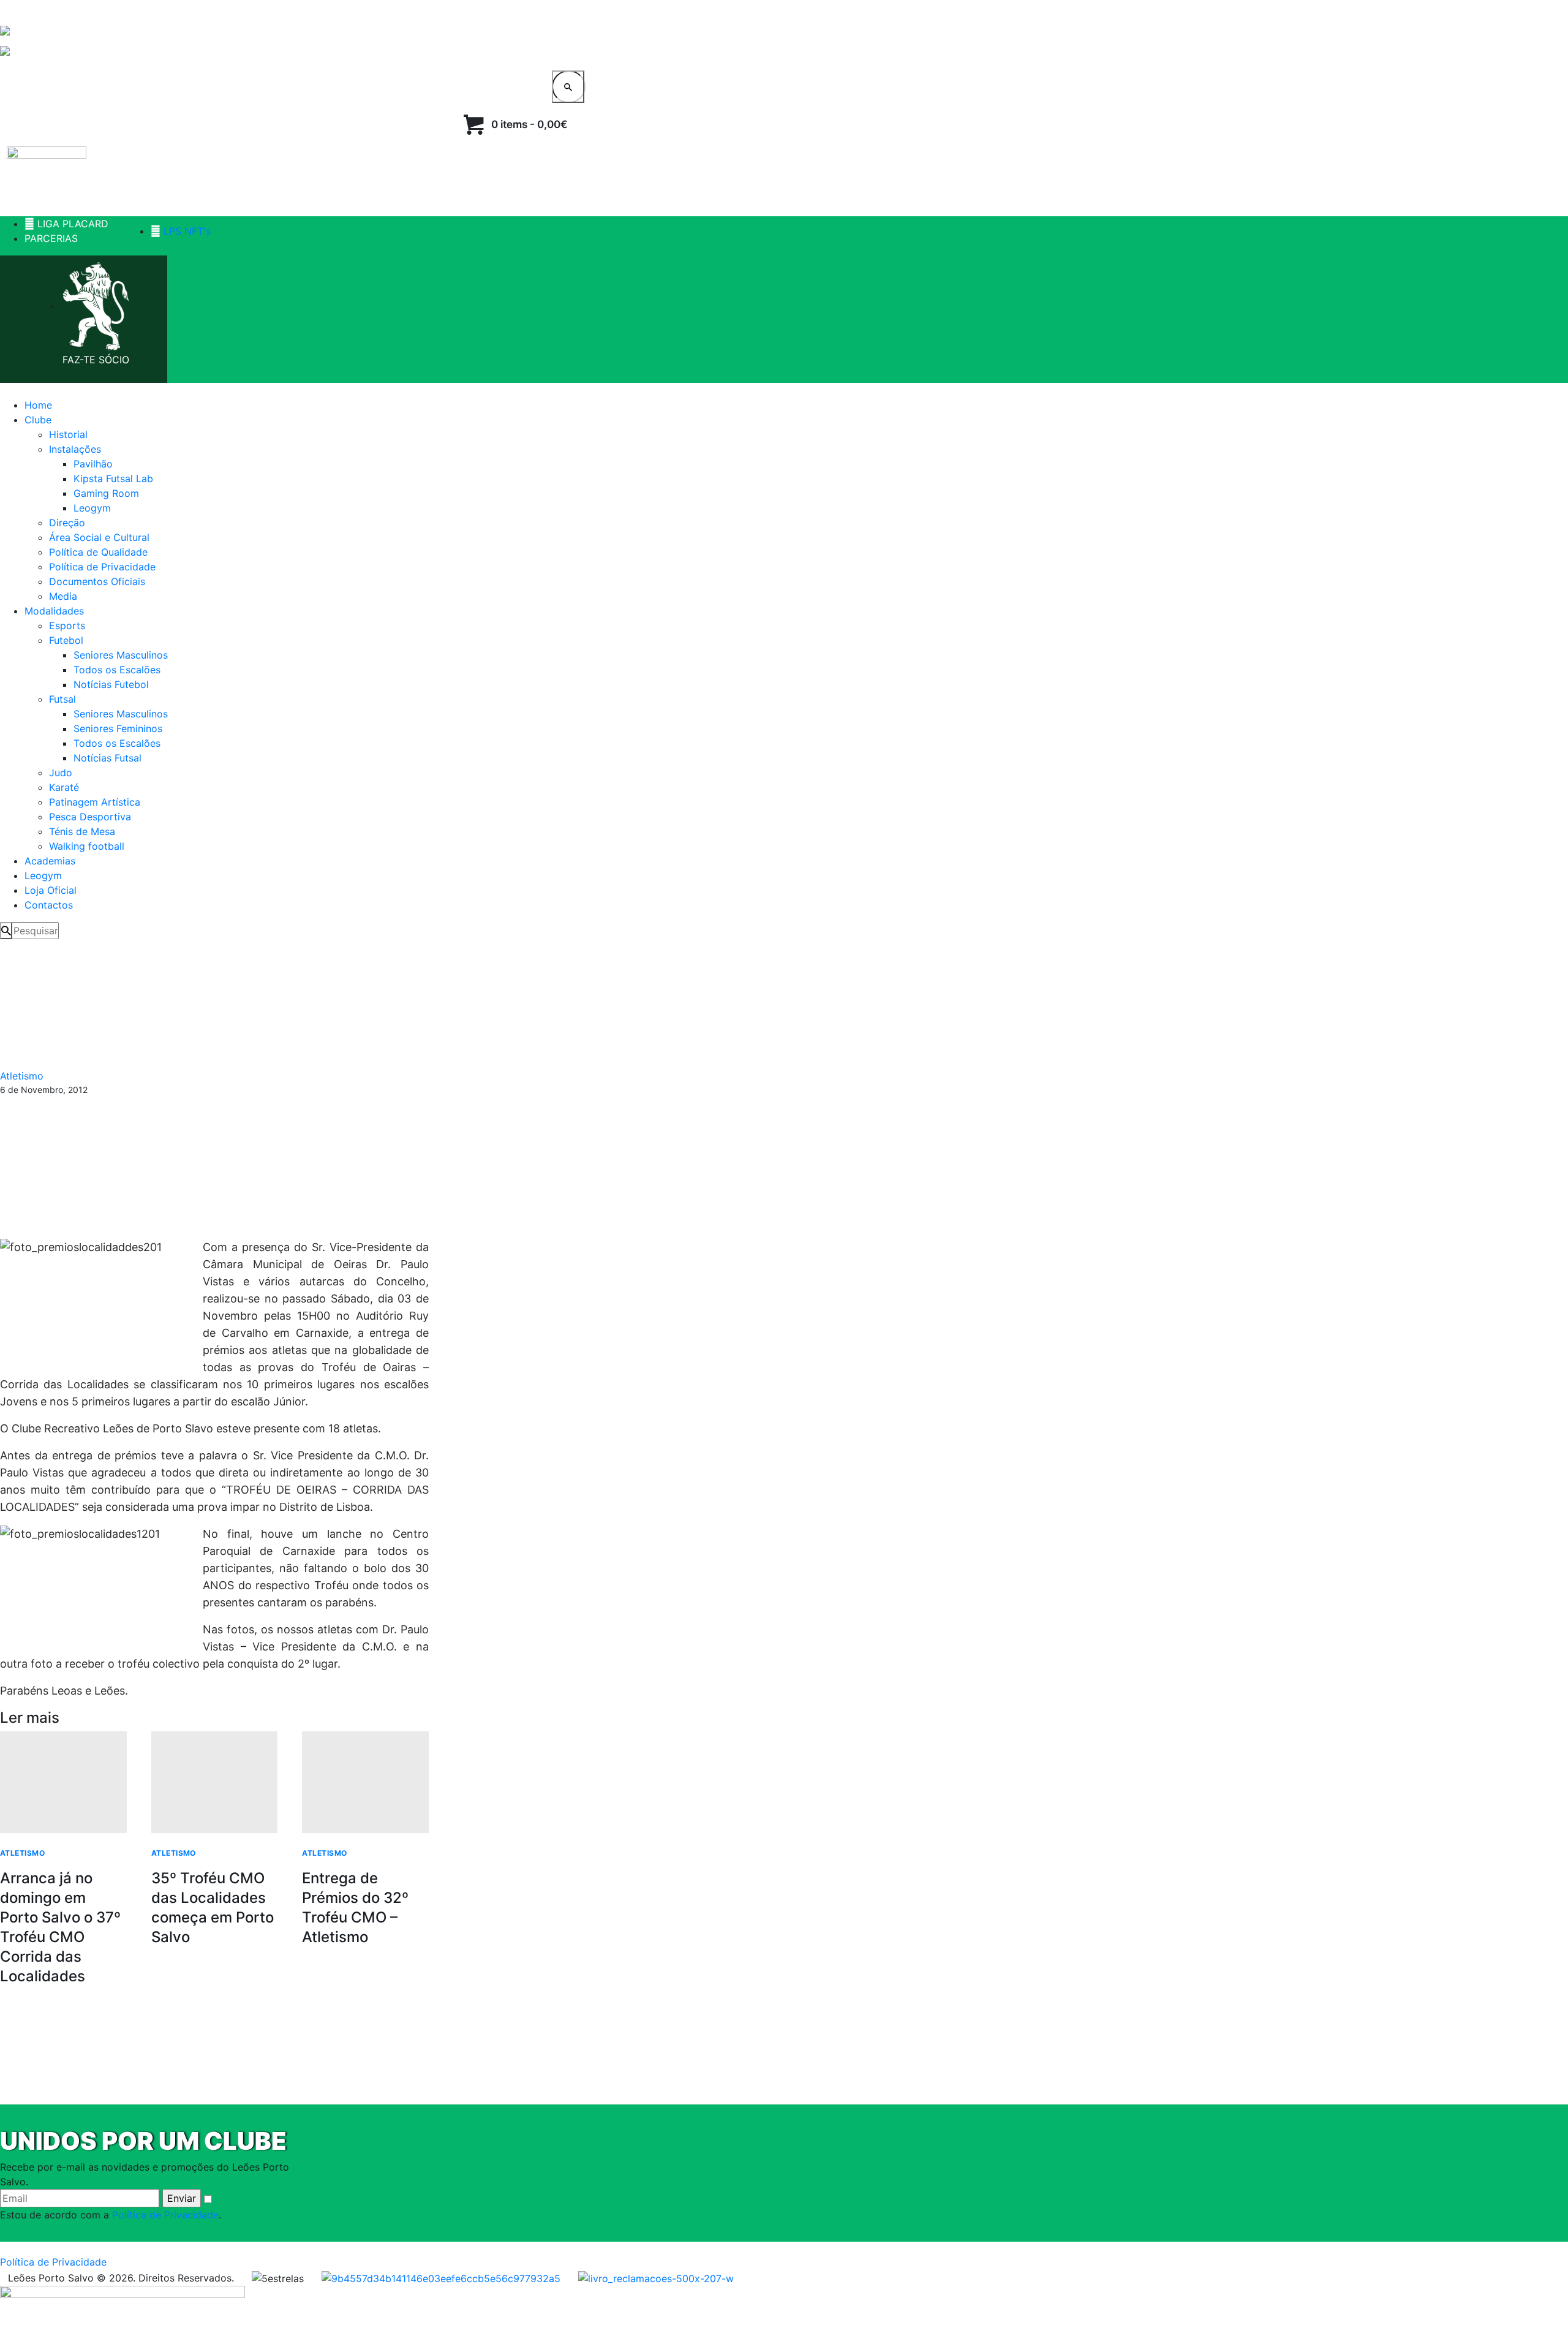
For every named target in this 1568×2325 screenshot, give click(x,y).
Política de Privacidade (165, 2215)
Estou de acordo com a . (111, 2215)
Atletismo (22, 1076)
